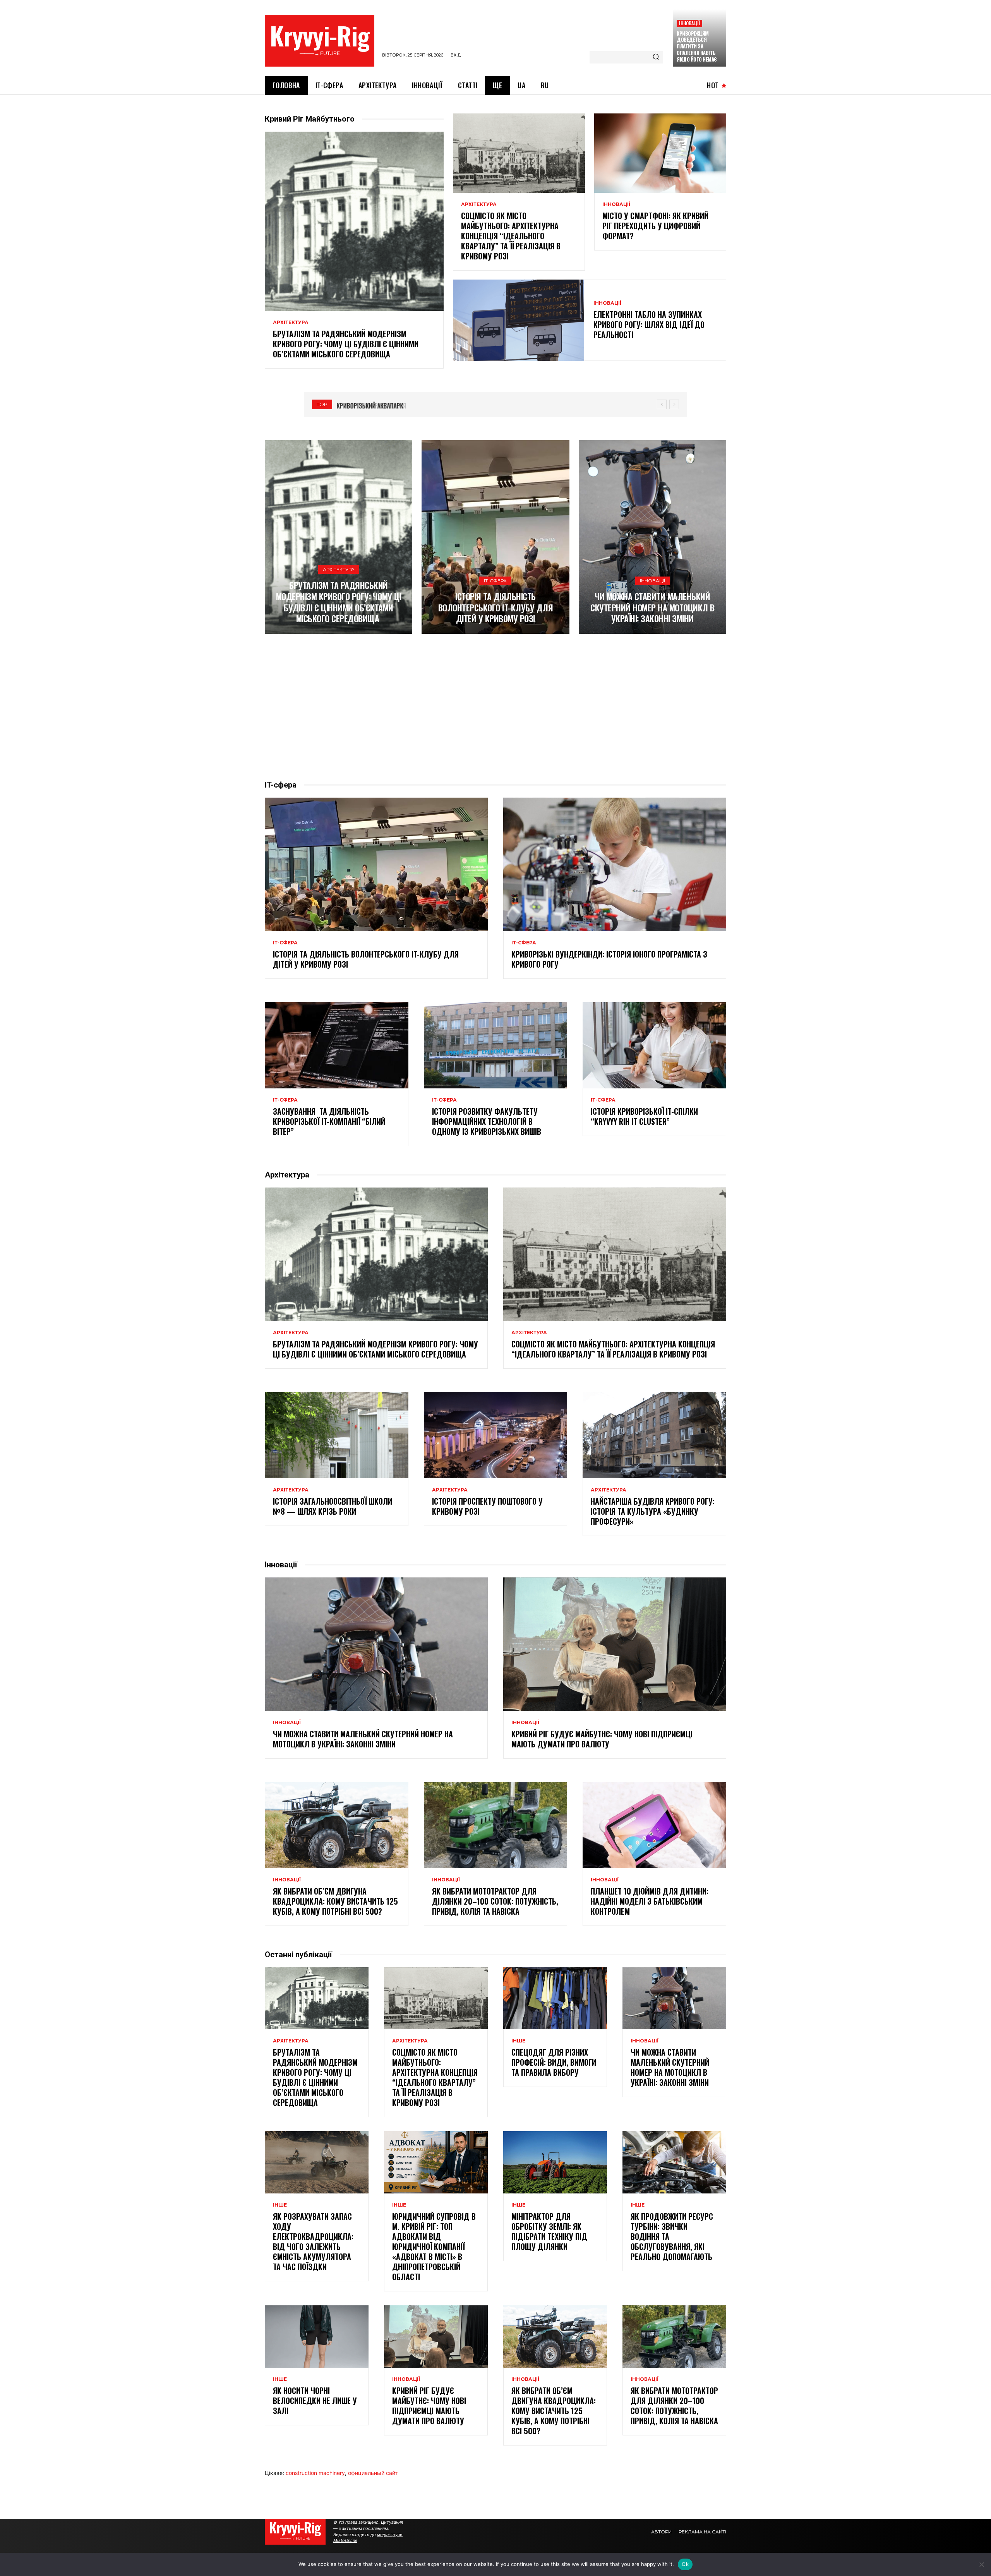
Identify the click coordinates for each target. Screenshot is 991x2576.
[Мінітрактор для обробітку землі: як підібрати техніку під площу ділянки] (555, 2162)
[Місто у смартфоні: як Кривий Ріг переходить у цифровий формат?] (660, 153)
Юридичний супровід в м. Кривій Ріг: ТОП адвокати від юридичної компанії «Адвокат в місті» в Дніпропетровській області (434, 2246)
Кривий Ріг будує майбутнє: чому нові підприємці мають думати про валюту (602, 1739)
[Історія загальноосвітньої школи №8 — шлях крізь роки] (337, 1435)
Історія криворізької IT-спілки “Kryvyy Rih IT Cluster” (644, 1116)
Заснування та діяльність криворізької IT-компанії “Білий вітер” (329, 1121)
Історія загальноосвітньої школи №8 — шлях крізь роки (333, 1506)
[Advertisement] (495, 707)
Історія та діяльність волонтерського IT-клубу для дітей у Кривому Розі (496, 607)
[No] (981, 2564)
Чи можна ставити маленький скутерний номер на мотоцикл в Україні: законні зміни (652, 607)
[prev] (662, 404)
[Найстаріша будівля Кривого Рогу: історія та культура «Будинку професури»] (654, 1435)
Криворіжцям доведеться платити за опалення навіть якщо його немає (697, 46)
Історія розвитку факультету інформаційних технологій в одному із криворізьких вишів (487, 1121)
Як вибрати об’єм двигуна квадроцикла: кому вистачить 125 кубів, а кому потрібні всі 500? (335, 1901)
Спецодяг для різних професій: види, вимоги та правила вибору (554, 2062)
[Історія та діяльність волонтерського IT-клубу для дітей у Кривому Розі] (495, 537)
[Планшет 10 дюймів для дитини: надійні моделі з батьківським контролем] (654, 1825)
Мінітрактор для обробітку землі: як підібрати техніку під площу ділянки (549, 2231)
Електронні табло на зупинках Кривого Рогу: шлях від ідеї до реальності (649, 324)
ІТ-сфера (495, 581)
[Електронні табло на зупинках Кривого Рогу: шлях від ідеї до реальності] (519, 320)
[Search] (656, 57)
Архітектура (291, 323)
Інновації (689, 23)
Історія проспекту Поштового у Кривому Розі (487, 1506)
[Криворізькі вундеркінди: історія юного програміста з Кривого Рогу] (615, 865)
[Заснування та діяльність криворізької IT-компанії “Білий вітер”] (337, 1045)
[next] (674, 404)
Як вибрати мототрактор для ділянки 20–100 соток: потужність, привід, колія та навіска (495, 1901)
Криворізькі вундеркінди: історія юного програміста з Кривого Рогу (609, 959)
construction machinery (315, 2473)
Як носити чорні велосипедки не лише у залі (315, 2401)
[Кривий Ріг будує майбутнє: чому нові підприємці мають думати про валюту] (615, 1644)
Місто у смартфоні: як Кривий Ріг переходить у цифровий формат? (655, 226)
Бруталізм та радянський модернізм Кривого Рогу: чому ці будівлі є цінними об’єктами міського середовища (346, 344)
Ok (685, 2564)
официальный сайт (373, 2473)
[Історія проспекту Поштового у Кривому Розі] (496, 1435)
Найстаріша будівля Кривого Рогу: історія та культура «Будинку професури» (653, 1511)
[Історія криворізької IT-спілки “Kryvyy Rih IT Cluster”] (654, 1045)
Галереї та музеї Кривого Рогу (380, 406)
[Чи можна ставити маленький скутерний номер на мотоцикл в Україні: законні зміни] (652, 537)
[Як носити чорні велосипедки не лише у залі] (317, 2337)
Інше (518, 2041)
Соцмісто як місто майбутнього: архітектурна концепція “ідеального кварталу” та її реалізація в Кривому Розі (511, 236)
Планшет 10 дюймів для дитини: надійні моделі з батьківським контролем (650, 1901)
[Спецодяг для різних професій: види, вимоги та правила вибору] (555, 1999)
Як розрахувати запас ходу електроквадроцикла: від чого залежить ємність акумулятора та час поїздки (313, 2241)
